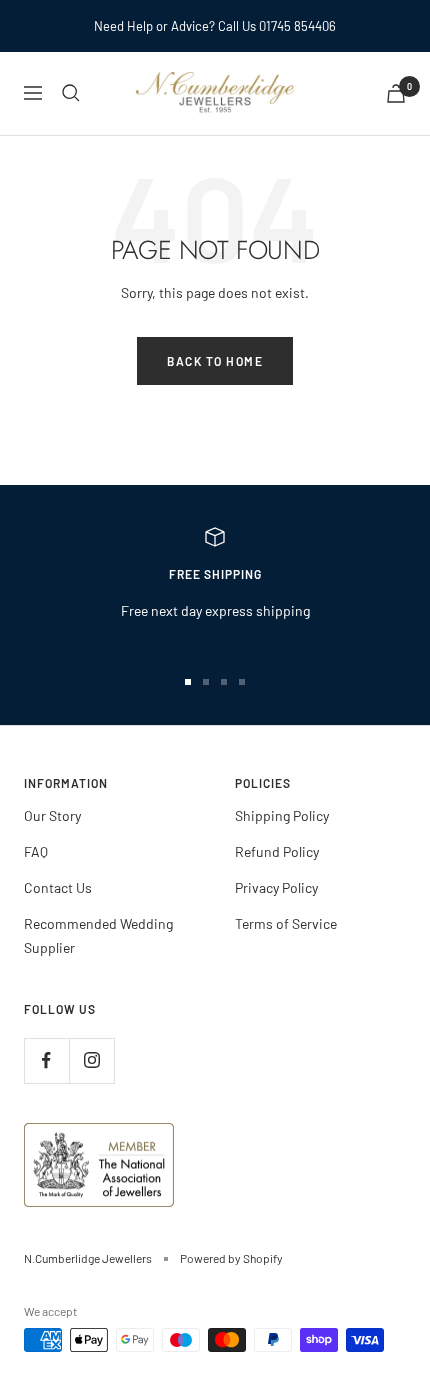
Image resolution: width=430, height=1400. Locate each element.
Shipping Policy (282, 815)
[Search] (71, 93)
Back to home (215, 361)
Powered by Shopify (231, 1258)
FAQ (36, 851)
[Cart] (396, 93)
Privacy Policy (276, 887)
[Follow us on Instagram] (91, 1060)
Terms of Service (286, 923)
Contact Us (58, 887)
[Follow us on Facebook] (46, 1060)
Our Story (52, 815)
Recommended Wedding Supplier (98, 935)
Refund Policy (277, 851)
